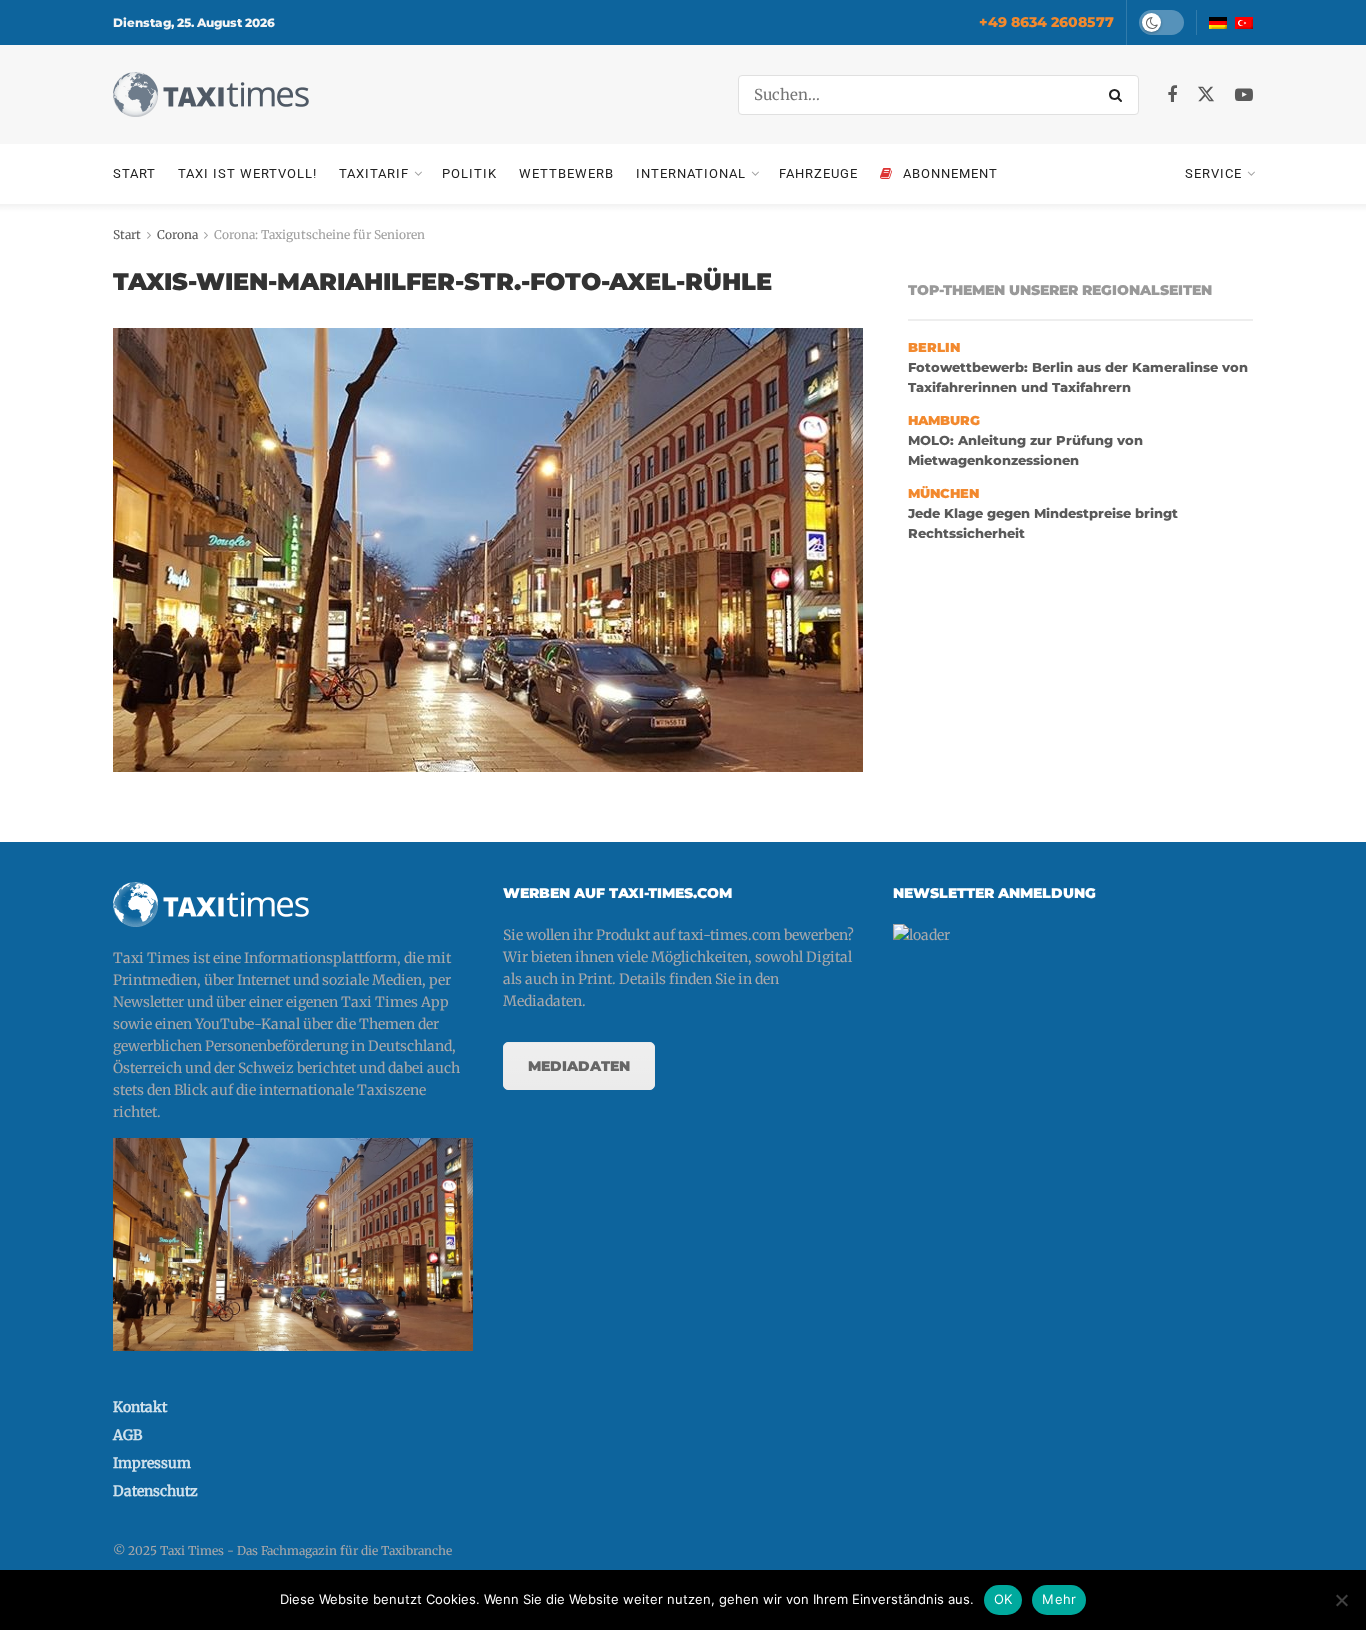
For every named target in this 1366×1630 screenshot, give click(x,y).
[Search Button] (1119, 95)
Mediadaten (579, 1066)
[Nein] (1341, 1600)
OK (1003, 1599)
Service (1213, 173)
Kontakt (140, 1407)
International (691, 173)
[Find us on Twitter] (1206, 95)
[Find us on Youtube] (1244, 95)
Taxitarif (374, 173)
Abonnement (950, 173)
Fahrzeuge (818, 173)
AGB (127, 1435)
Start (134, 173)
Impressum (152, 1463)
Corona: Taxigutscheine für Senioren (319, 234)
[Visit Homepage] (211, 94)
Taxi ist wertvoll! (247, 173)
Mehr (1059, 1599)
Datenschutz (155, 1491)
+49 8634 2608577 (1046, 22)
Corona (177, 234)
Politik (469, 173)
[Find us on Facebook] (1172, 95)
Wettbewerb (566, 173)
